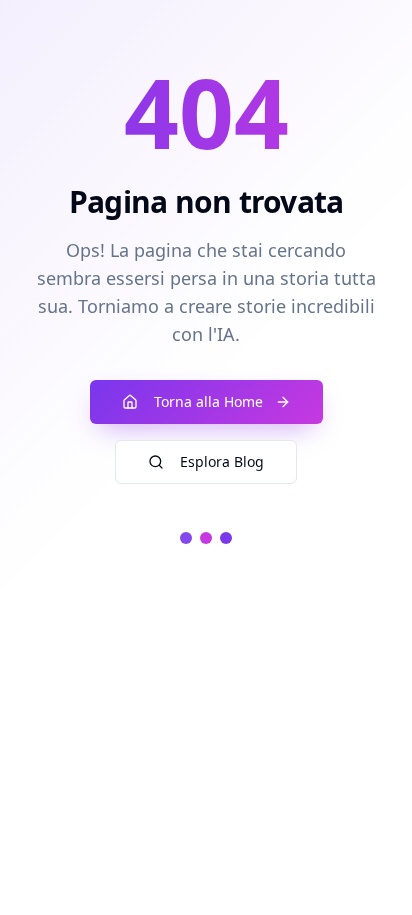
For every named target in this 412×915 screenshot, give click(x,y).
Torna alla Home (208, 401)
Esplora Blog (222, 461)
